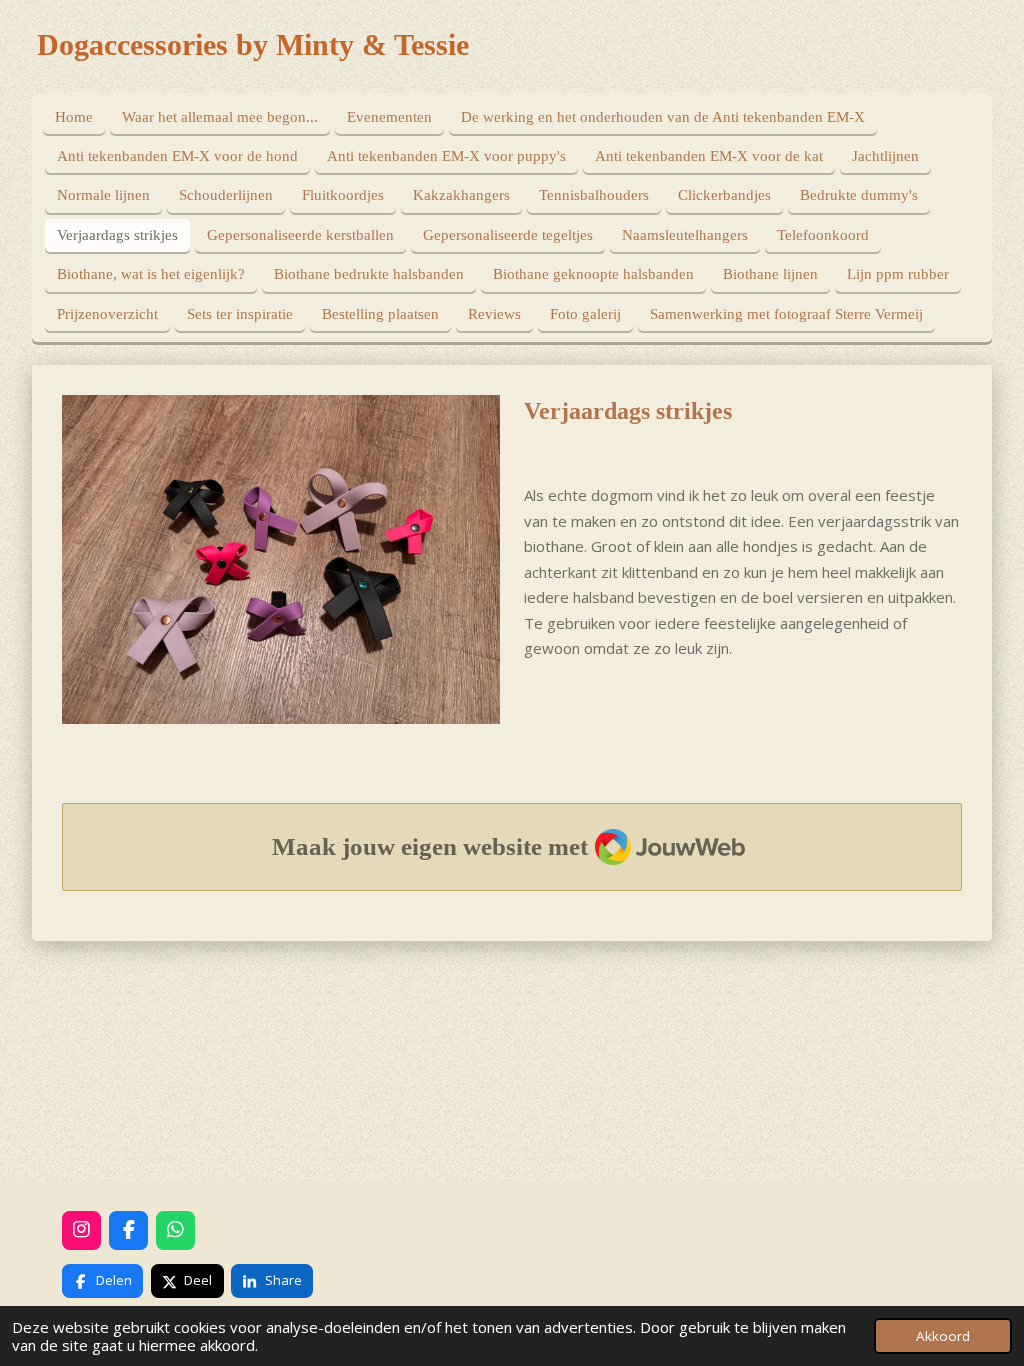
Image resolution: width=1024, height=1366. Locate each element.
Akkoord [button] (943, 1336)
